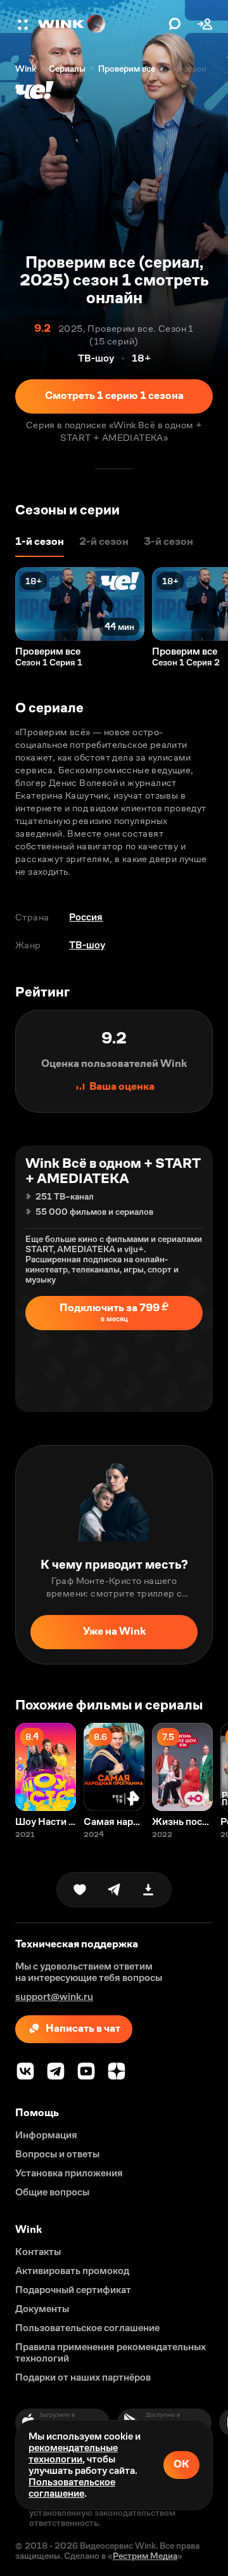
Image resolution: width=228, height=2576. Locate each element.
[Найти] (175, 24)
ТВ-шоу (87, 945)
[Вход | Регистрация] (205, 24)
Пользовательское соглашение (72, 2488)
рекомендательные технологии (73, 2453)
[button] (24, 24)
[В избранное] (80, 1890)
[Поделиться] (114, 1890)
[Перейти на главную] (100, 24)
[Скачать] (148, 1890)
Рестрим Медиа (145, 2556)
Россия (86, 917)
